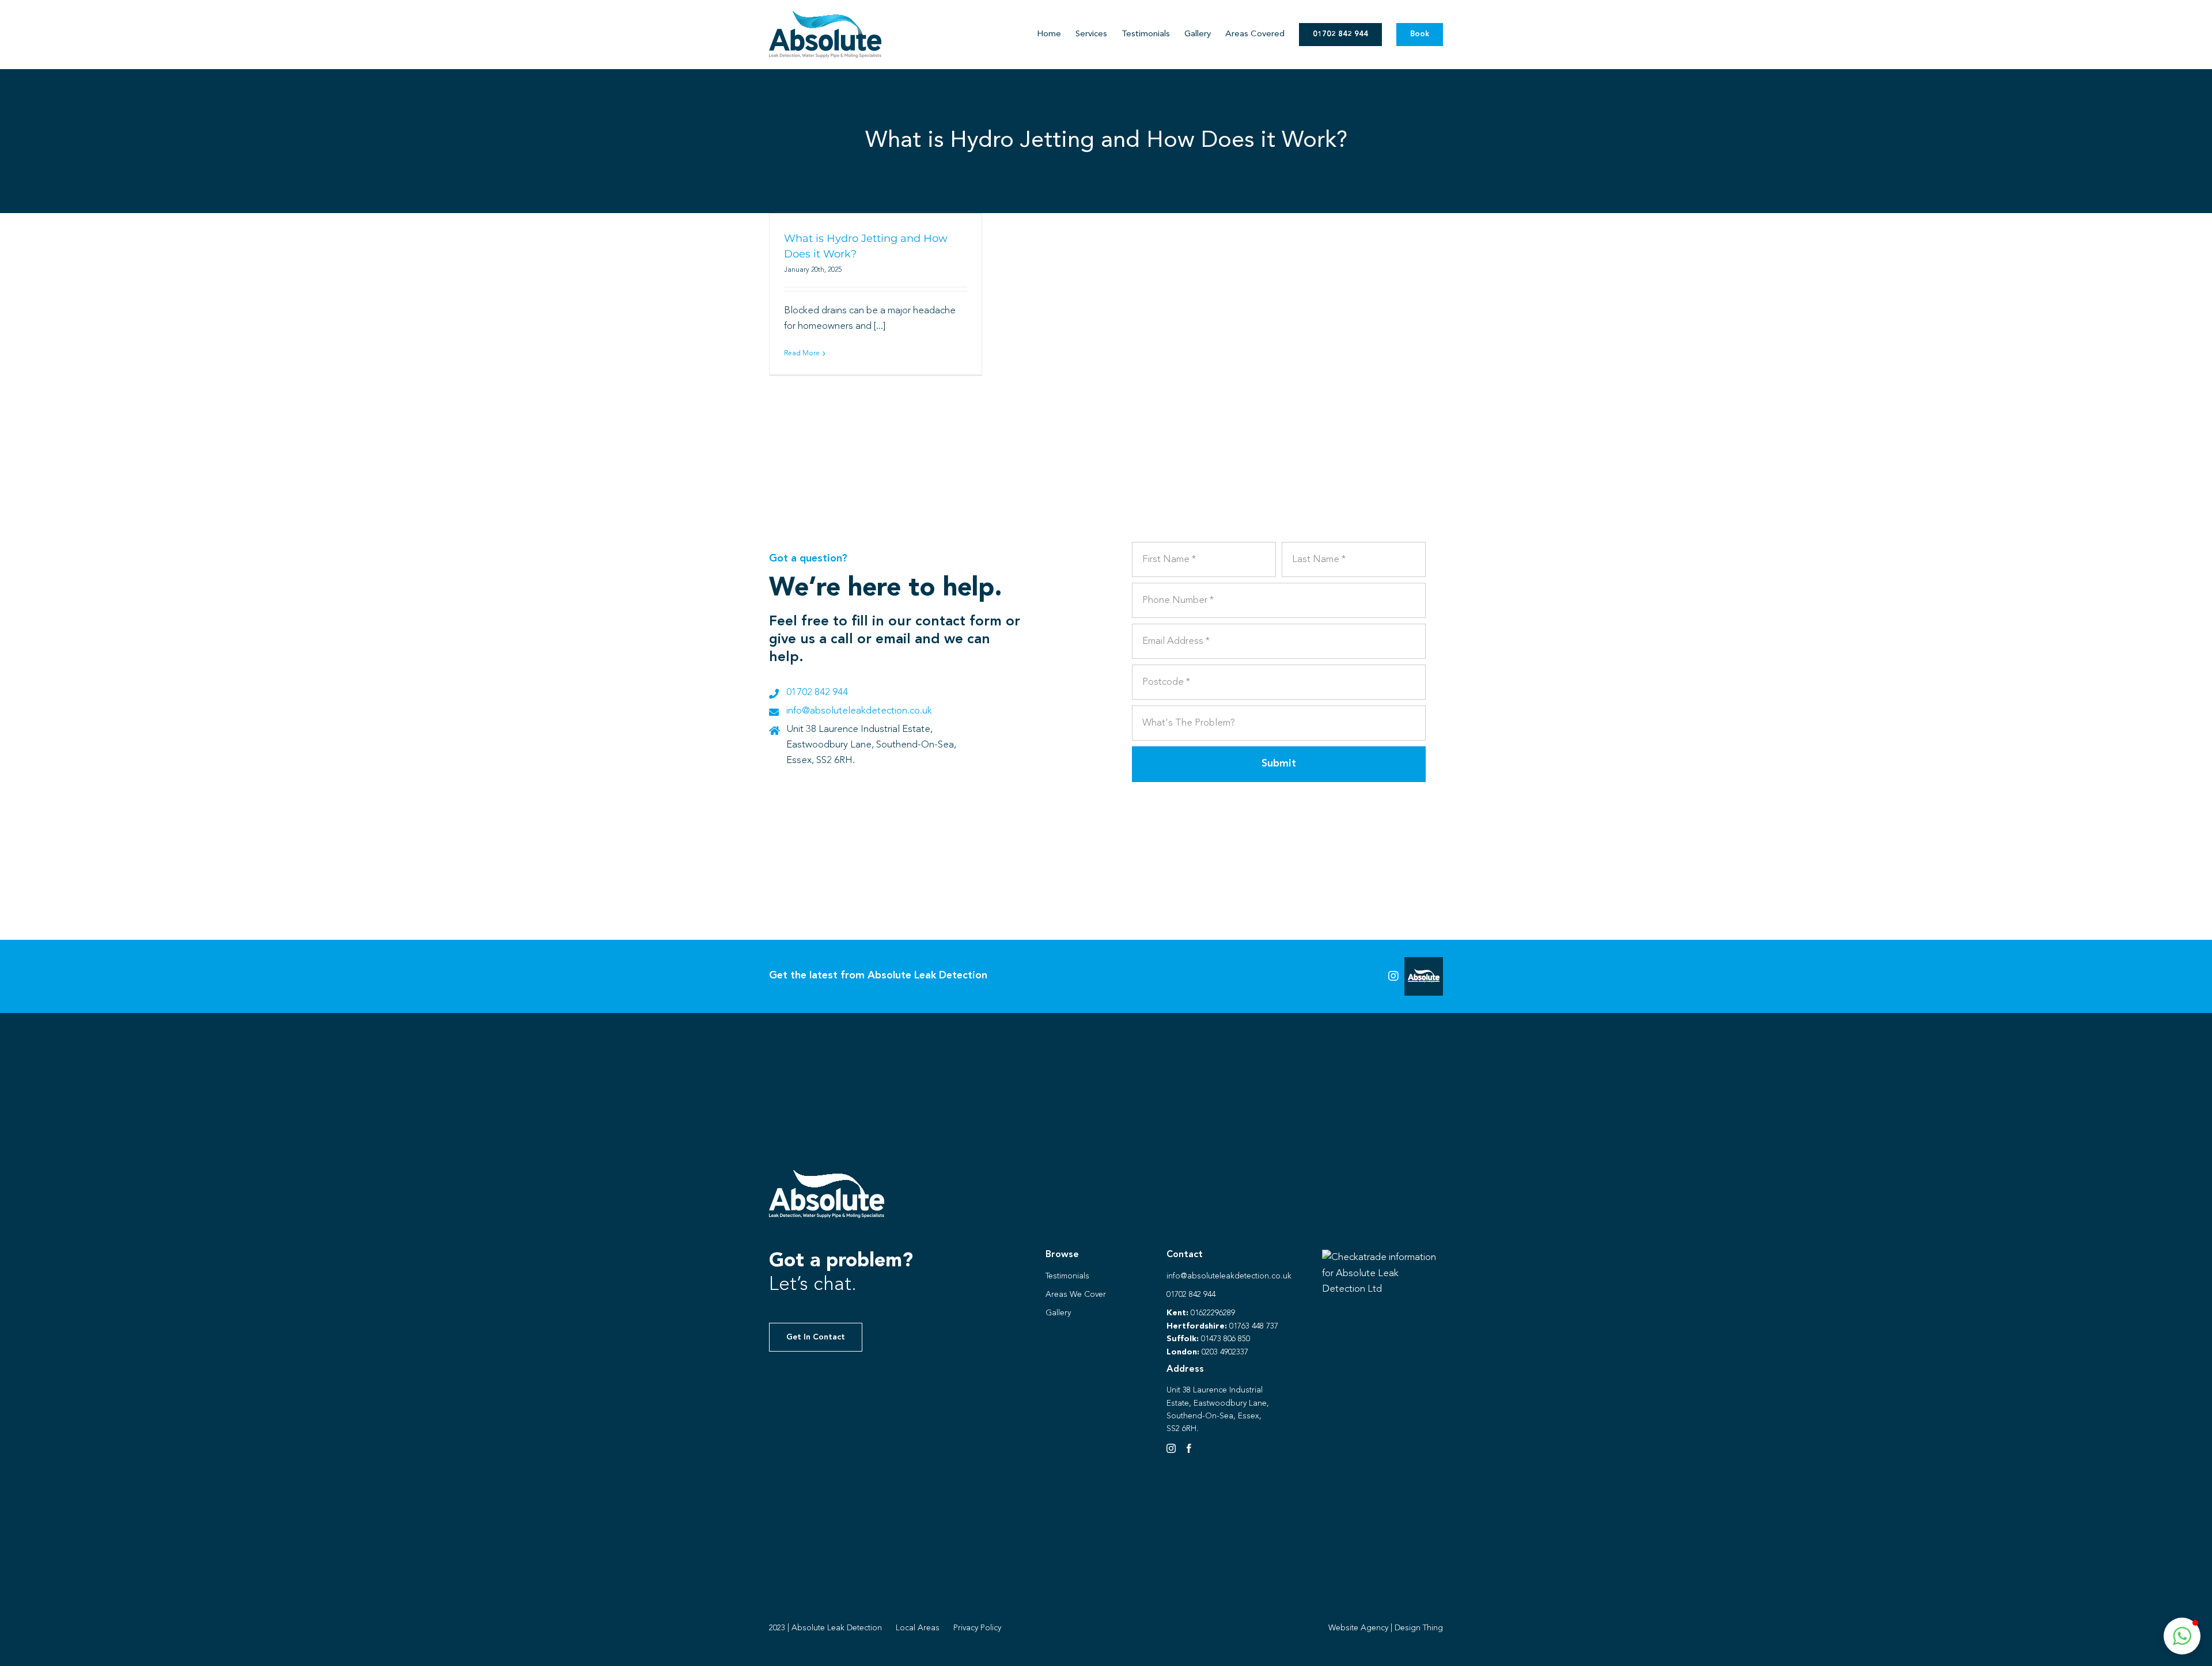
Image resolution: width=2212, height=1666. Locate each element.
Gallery (1058, 1313)
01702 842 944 (817, 692)
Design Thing (1419, 1628)
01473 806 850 (1226, 1339)
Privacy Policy (977, 1628)
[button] (2182, 1636)
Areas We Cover (1076, 1295)
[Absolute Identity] (825, 16)
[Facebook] (1189, 1448)
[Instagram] (1171, 1448)
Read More (802, 354)
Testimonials (1067, 1276)
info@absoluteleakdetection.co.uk (859, 711)
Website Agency (1358, 1628)
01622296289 (1213, 1313)
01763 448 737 (1254, 1326)
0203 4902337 (1225, 1352)
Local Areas (918, 1628)
